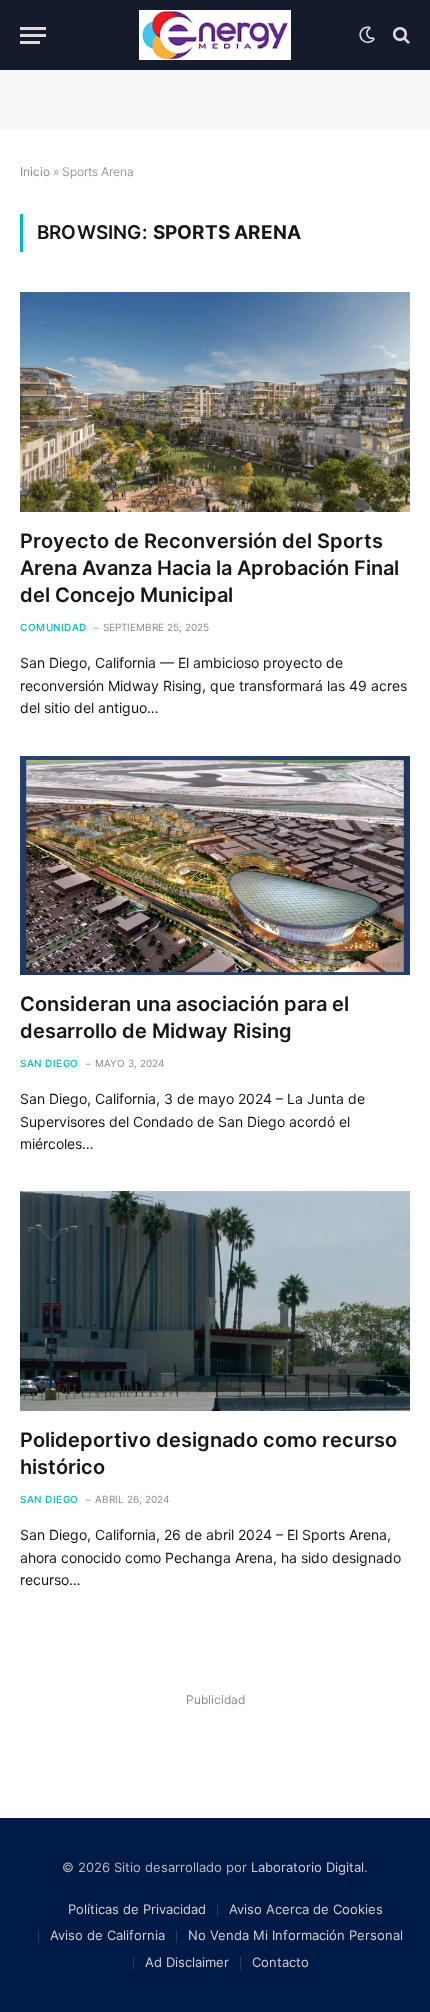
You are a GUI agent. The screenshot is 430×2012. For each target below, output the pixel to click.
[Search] (399, 35)
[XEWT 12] (215, 35)
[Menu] (33, 35)
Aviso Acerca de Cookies (306, 1909)
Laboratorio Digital (307, 1867)
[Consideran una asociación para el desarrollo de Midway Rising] (215, 865)
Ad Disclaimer (187, 1962)
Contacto (280, 1962)
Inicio (35, 171)
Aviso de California (107, 1935)
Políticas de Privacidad (137, 1909)
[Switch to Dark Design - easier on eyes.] (367, 35)
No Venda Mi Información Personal (295, 1935)
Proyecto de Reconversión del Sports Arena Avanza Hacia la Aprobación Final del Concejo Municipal (209, 568)
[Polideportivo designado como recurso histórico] (215, 1300)
